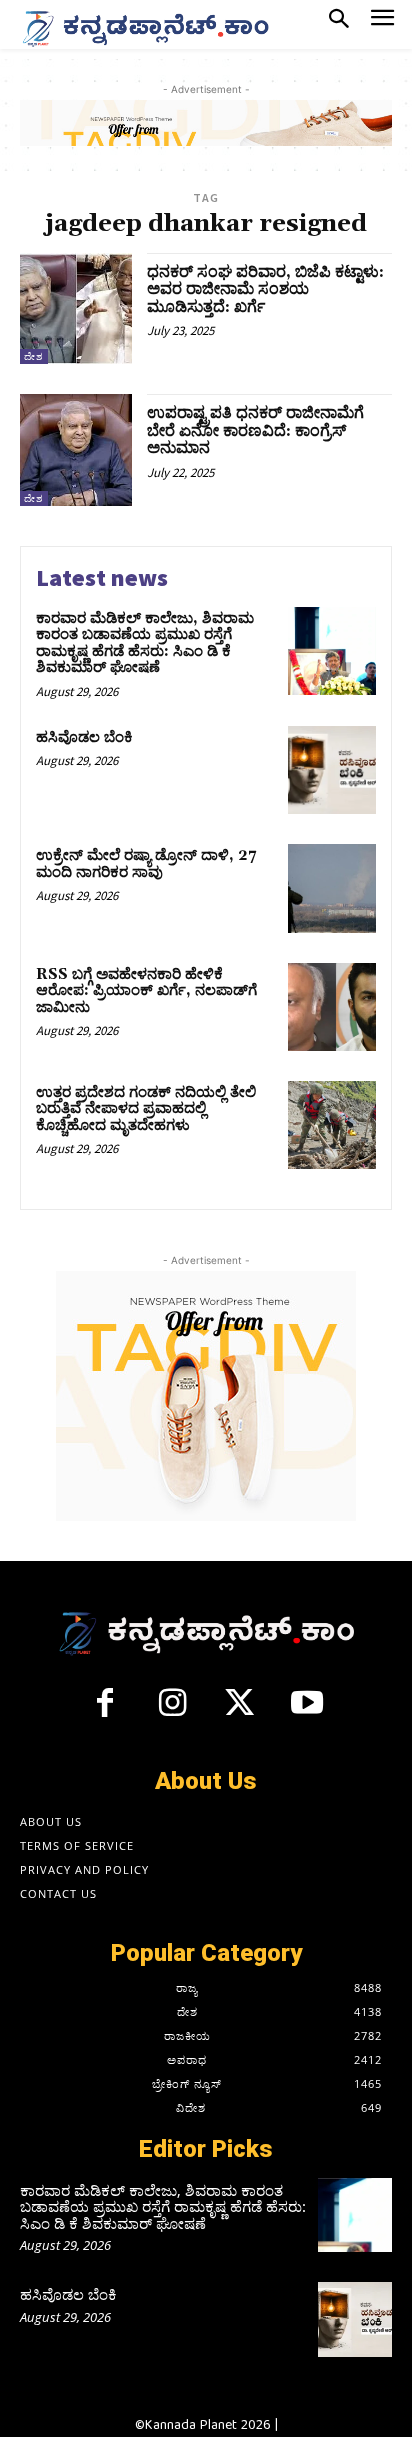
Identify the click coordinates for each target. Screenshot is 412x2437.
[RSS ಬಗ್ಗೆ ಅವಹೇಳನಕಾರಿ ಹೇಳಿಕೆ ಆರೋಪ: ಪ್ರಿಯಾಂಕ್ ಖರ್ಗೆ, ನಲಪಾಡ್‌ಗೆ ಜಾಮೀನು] (332, 1007)
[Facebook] (105, 1711)
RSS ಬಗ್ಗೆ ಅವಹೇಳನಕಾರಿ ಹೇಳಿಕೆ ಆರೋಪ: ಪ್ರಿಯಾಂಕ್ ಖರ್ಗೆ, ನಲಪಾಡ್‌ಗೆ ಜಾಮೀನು (146, 991)
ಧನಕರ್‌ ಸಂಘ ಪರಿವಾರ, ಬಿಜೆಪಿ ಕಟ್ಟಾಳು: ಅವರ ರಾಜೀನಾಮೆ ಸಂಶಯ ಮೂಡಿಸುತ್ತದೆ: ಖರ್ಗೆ (265, 289)
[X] (240, 1711)
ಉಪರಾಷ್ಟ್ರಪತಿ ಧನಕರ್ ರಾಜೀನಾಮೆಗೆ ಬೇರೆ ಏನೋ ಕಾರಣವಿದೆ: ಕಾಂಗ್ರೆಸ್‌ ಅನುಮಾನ (255, 430)
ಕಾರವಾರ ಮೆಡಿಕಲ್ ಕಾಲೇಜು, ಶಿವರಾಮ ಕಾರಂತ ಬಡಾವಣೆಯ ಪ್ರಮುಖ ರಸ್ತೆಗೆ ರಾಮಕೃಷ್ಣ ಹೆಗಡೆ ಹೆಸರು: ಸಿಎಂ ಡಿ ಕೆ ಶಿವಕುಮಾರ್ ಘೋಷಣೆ (145, 643)
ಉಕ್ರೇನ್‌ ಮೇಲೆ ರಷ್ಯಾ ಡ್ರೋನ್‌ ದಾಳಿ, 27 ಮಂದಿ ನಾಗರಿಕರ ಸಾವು (146, 864)
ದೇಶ (34, 356)
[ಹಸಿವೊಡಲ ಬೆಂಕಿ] (332, 770)
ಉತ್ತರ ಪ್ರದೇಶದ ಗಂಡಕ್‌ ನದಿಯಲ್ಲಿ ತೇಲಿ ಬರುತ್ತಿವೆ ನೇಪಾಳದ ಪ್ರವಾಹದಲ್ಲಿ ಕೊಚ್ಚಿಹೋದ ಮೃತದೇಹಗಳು (146, 1109)
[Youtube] (308, 1711)
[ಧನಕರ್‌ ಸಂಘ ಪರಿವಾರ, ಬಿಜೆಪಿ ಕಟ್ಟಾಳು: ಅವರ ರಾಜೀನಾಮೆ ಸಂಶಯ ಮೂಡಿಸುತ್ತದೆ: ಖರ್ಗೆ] (76, 309)
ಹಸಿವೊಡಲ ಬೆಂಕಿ (84, 737)
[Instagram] (172, 1711)
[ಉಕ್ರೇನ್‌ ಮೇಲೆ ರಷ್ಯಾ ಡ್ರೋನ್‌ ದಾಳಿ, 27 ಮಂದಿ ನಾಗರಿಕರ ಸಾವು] (332, 888)
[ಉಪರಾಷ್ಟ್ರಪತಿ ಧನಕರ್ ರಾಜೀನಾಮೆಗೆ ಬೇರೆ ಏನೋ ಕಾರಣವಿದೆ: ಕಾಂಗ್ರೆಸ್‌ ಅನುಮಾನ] (76, 450)
